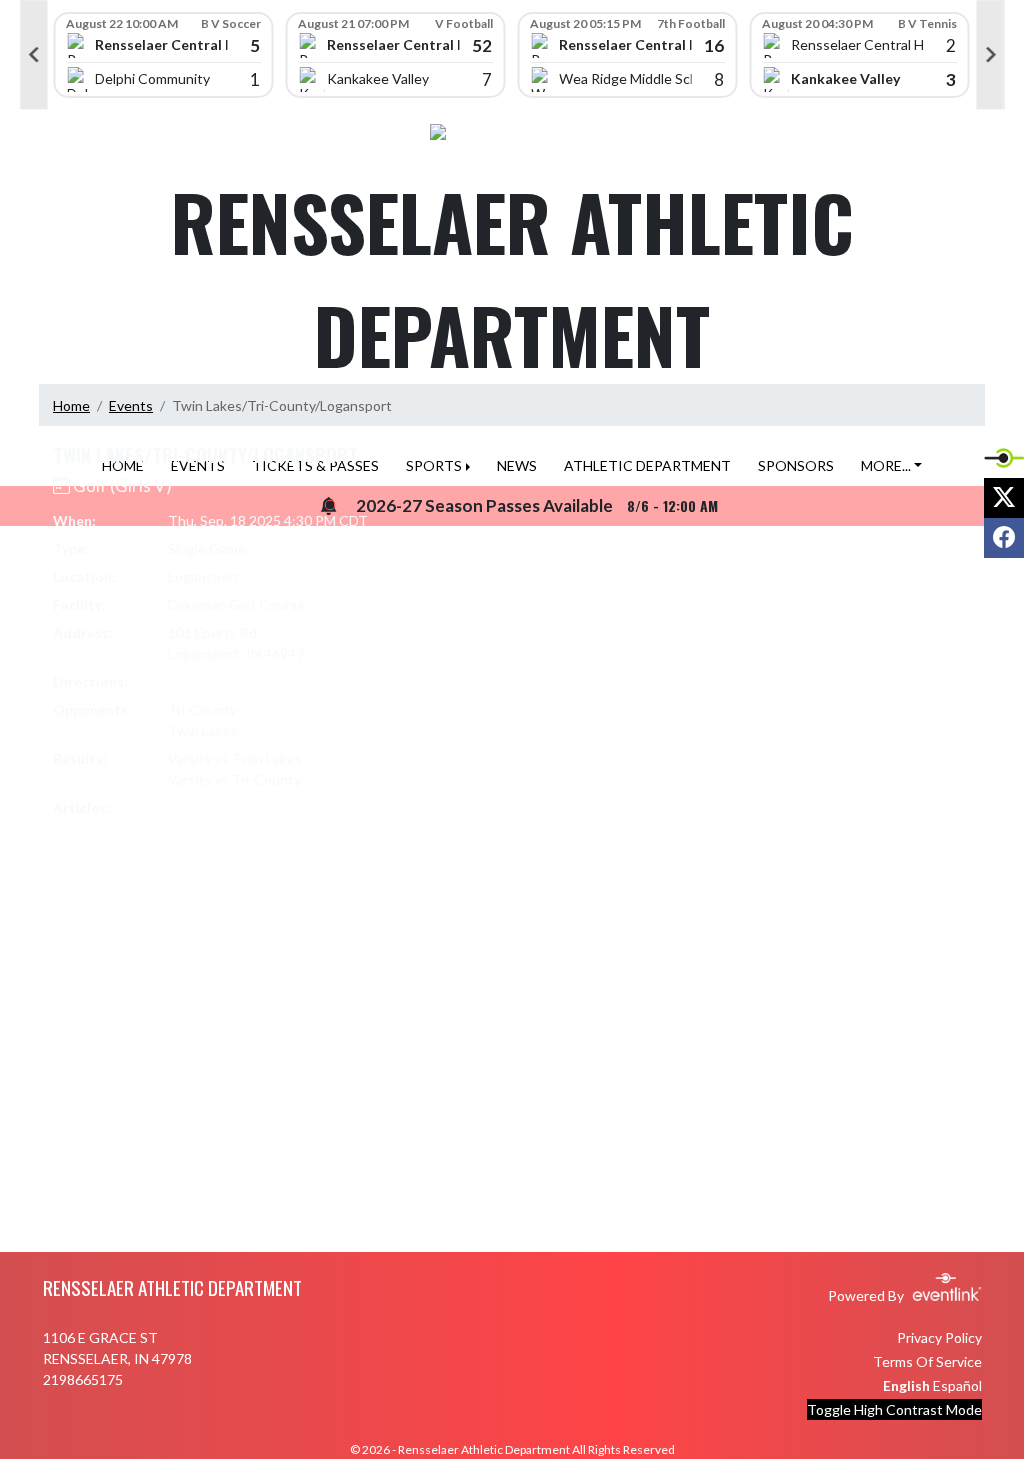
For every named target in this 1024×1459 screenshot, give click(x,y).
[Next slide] (991, 55)
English (906, 1385)
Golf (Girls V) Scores (240, 807)
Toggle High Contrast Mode (894, 1409)
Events (131, 405)
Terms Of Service (927, 1361)
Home (71, 405)
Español (957, 1385)
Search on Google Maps (243, 681)
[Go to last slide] (34, 55)
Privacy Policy (939, 1337)
